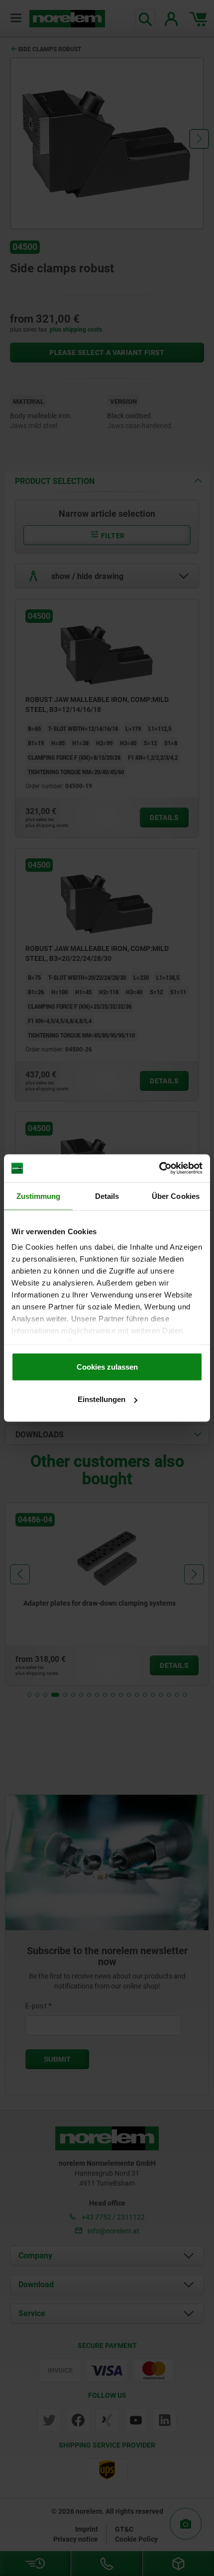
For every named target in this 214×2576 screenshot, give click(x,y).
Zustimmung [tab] (39, 1196)
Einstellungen (102, 1399)
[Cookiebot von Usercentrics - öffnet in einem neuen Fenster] (159, 1169)
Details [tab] (107, 1196)
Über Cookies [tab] (176, 1196)
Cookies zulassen (107, 1366)
